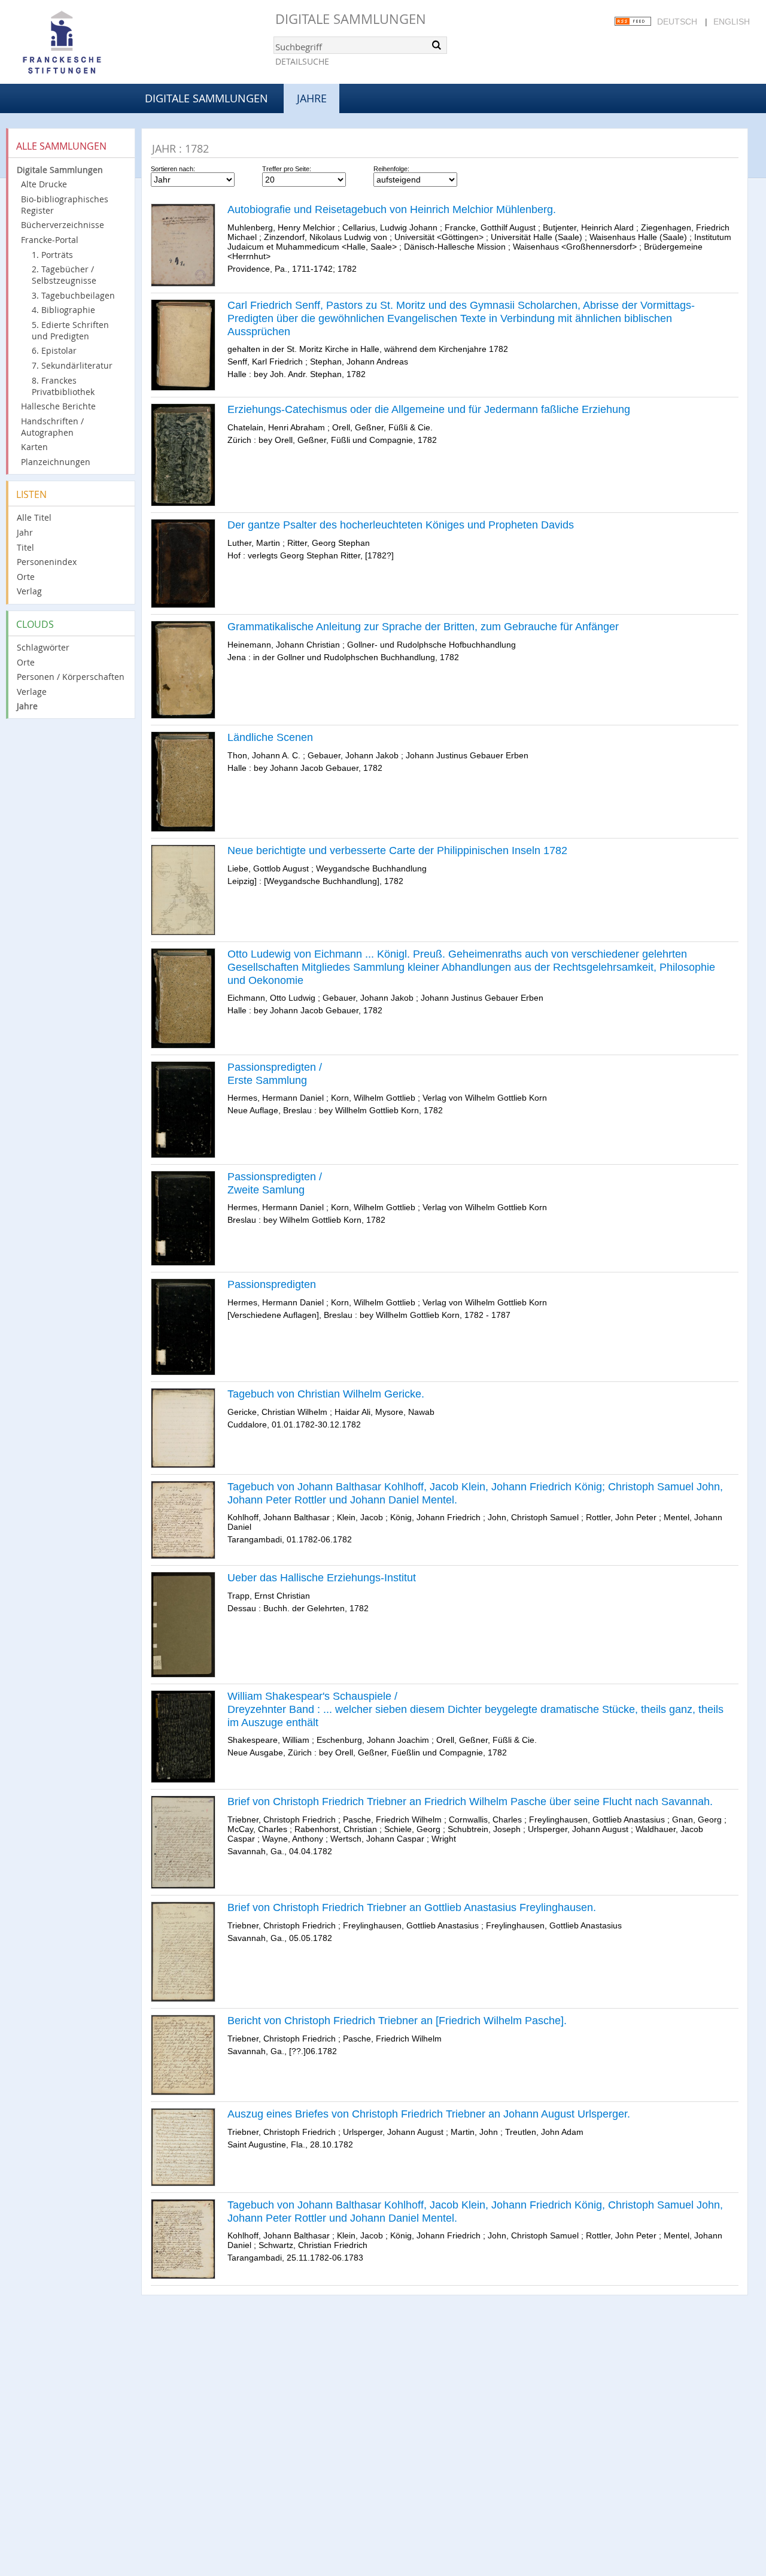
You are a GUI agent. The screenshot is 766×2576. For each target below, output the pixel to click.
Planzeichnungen (56, 462)
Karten (34, 447)
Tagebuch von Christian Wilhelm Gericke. (326, 1394)
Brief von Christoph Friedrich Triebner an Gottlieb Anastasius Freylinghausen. (412, 1907)
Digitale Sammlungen (351, 19)
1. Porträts (52, 255)
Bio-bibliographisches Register (65, 205)
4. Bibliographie (63, 310)
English (732, 22)
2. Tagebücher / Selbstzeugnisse (64, 275)
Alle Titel (34, 517)
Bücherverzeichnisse (63, 225)
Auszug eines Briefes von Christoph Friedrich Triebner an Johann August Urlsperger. (429, 2114)
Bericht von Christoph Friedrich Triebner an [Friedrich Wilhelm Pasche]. (397, 2021)
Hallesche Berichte (58, 406)
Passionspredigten (272, 1284)
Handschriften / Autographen (52, 427)
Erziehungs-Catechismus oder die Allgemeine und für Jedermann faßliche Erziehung (429, 409)
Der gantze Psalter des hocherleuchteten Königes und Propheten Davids (401, 525)
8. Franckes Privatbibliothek (63, 386)
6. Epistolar (54, 350)
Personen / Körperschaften (71, 677)
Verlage (32, 692)
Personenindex (47, 562)
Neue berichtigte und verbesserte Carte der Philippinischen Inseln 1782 (397, 850)
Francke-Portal (50, 240)
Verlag (29, 591)
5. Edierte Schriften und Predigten (70, 330)
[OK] (437, 45)
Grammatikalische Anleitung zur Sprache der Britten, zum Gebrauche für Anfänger (423, 627)
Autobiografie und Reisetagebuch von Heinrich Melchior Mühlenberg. (392, 209)
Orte (26, 577)
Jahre (27, 706)
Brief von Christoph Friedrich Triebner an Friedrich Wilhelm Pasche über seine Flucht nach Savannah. (470, 1802)
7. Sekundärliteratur (72, 365)
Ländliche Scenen (270, 737)
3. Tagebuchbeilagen (73, 295)
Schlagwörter (43, 647)
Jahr (25, 532)
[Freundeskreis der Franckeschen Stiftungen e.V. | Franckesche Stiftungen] (96, 43)
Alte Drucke (44, 184)
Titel (25, 547)
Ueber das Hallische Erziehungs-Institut (322, 1578)
